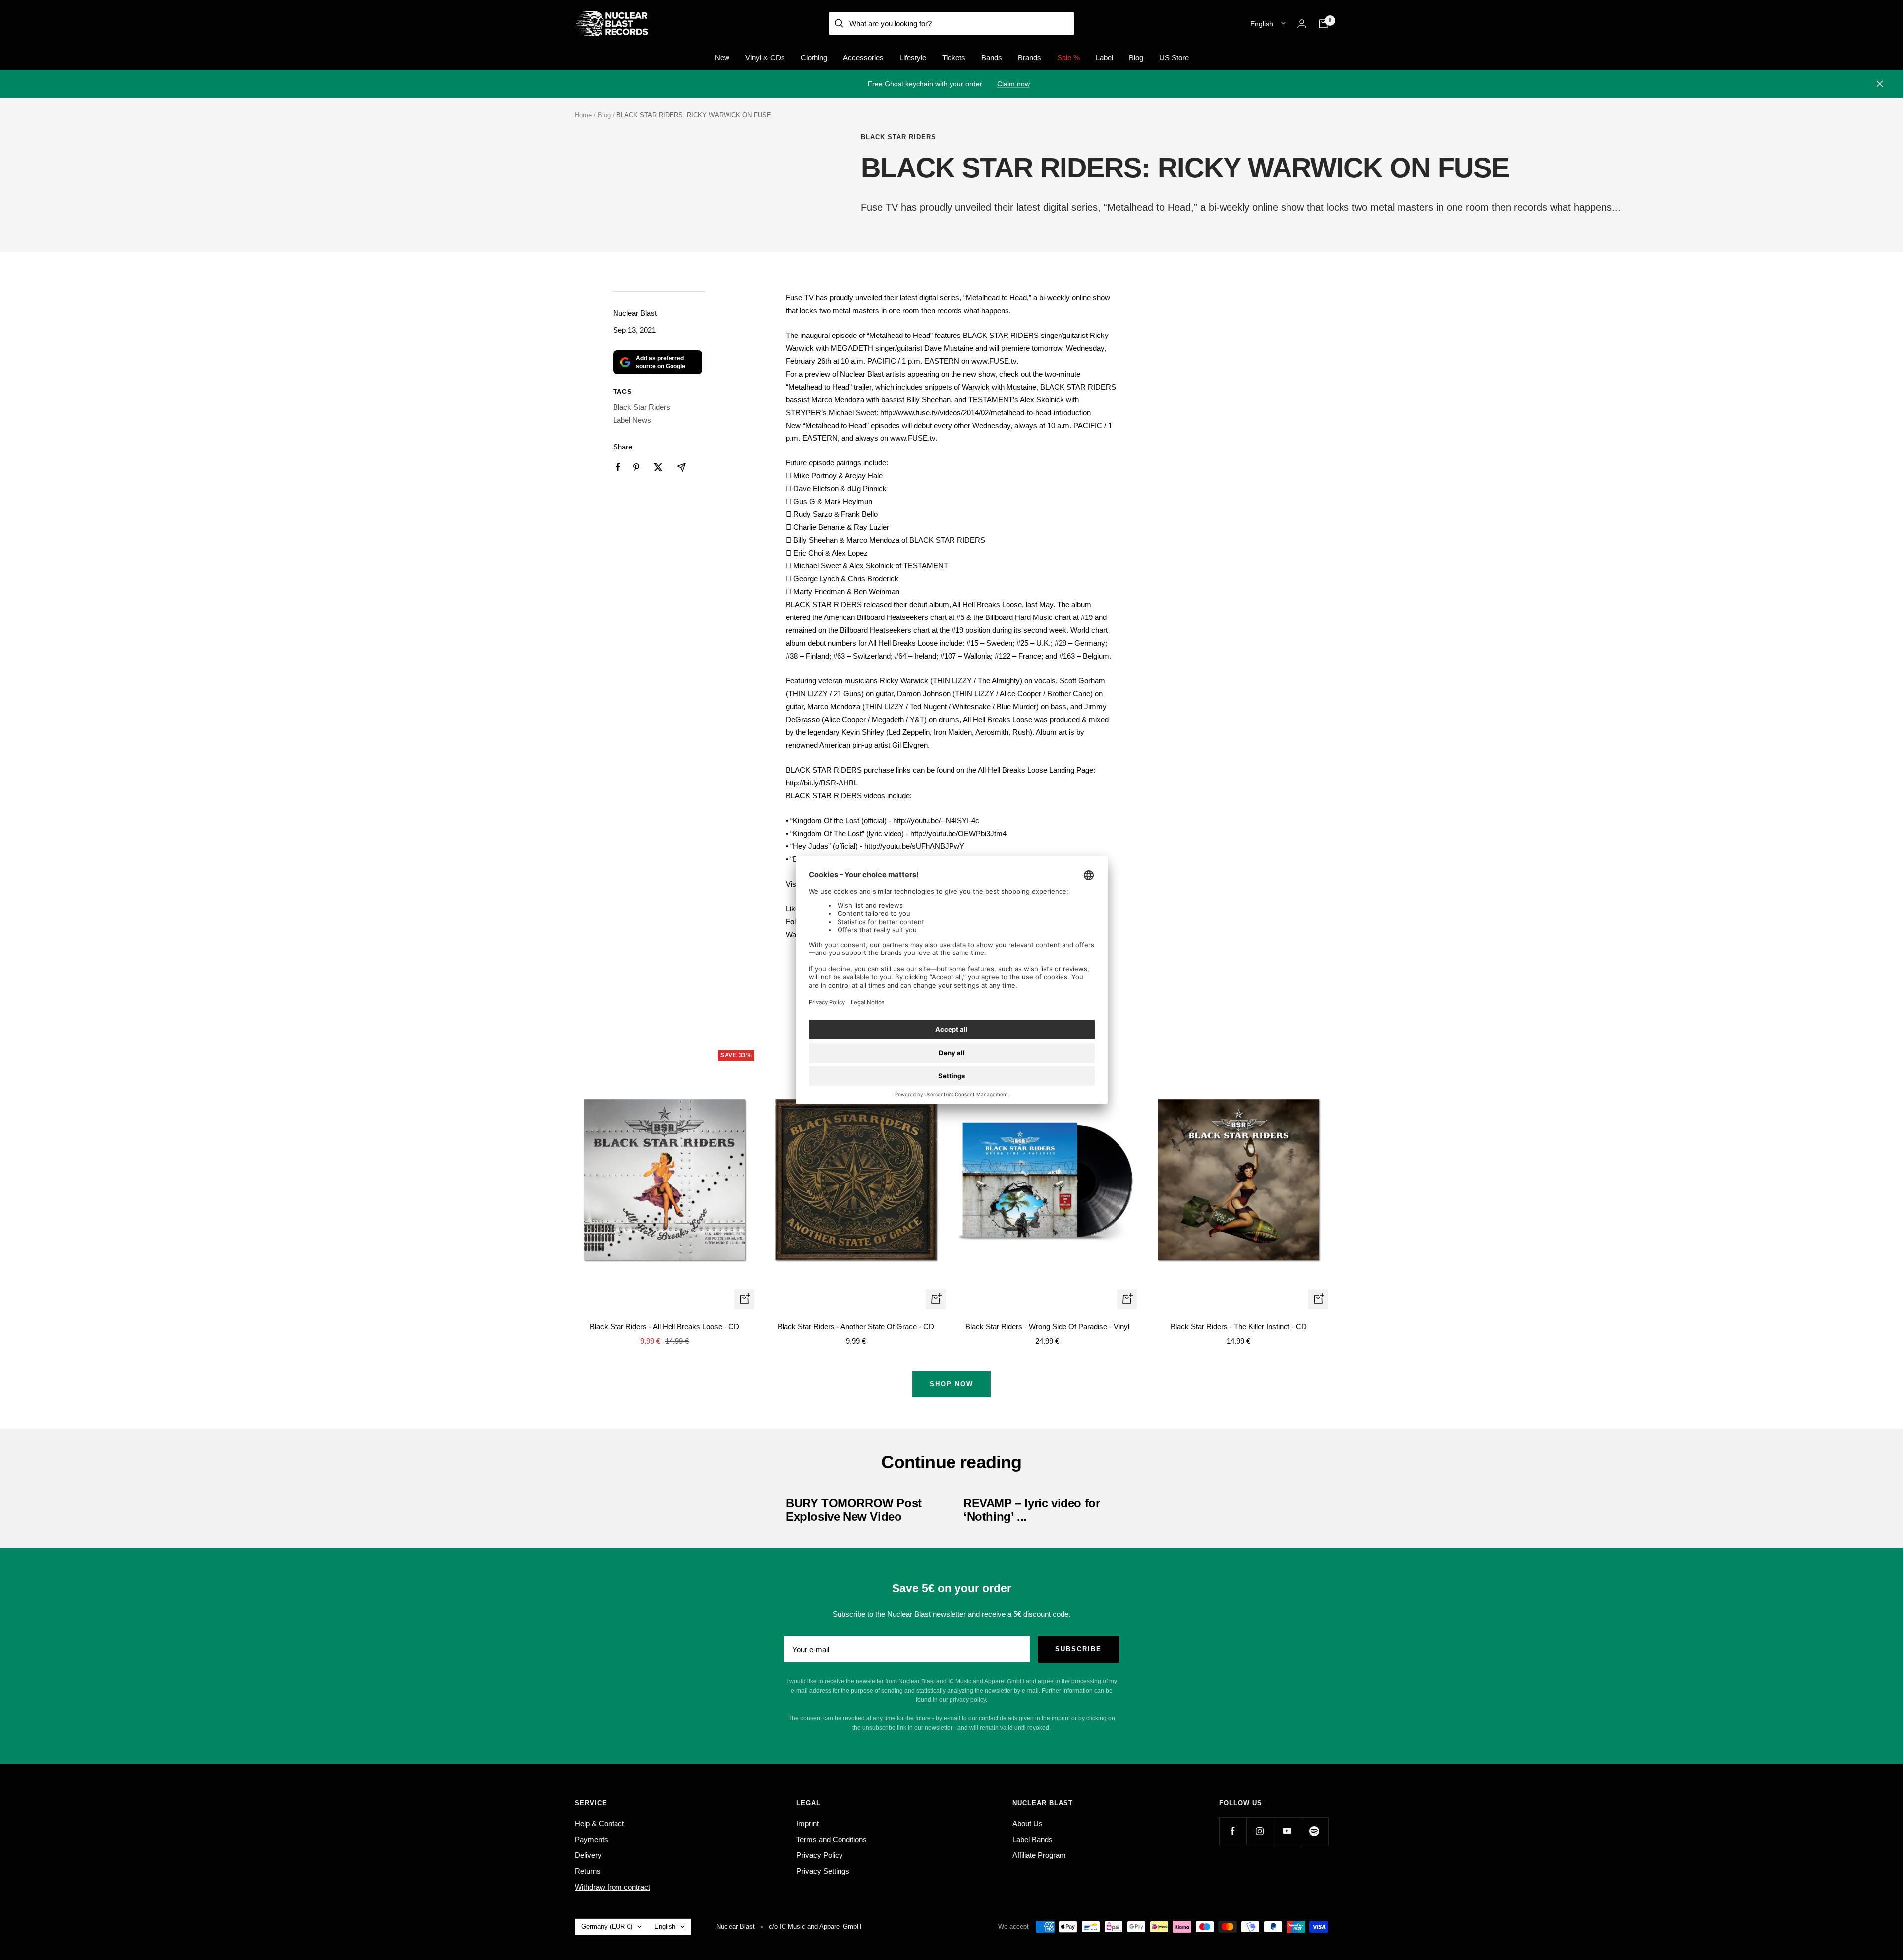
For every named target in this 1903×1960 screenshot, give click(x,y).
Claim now (1013, 84)
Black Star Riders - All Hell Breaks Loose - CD (665, 1326)
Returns (588, 1871)
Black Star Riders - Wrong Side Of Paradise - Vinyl (1047, 1326)
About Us (1028, 1823)
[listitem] (618, 467)
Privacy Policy (820, 1855)
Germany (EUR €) (607, 1927)
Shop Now (951, 1384)
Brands (1030, 58)
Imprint (808, 1823)
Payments (591, 1839)
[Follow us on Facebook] (1233, 1831)
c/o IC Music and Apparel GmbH (815, 1927)
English (1262, 24)
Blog (1136, 58)
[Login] (1302, 24)
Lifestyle (913, 58)
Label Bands (1033, 1839)
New (722, 58)
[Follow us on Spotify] (1315, 1831)
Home (583, 115)
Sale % (1068, 58)
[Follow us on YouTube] (1287, 1831)
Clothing (814, 58)
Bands (992, 58)
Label (1104, 58)
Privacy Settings (823, 1871)
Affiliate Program (1039, 1855)
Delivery (588, 1855)
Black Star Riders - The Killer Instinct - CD (1239, 1326)
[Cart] (1323, 24)
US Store (1174, 58)
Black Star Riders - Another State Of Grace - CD (856, 1326)
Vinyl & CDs (765, 58)
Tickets (954, 58)
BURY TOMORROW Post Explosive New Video (854, 1510)
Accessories (863, 58)
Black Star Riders (898, 137)
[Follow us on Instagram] (1260, 1831)
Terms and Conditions (832, 1839)
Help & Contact (599, 1823)
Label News (632, 420)
